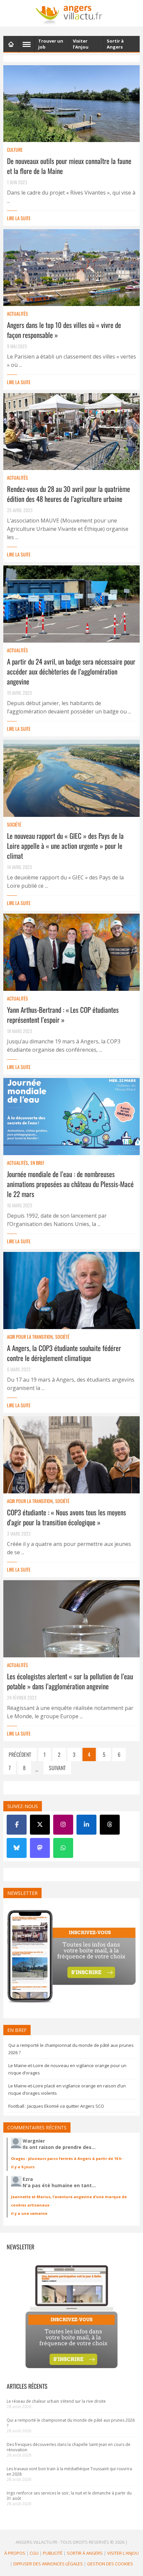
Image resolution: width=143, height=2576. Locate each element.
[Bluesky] (17, 1848)
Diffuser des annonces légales (48, 2564)
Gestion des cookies (110, 2564)
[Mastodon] (40, 1848)
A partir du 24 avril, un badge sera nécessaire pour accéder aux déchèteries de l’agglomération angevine (71, 671)
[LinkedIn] (86, 1825)
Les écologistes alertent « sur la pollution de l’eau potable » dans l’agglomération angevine (70, 1681)
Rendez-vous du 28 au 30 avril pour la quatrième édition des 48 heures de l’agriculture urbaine (69, 494)
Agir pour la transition (30, 1337)
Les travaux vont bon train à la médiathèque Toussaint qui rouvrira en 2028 (69, 2471)
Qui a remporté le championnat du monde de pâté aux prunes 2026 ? (71, 2423)
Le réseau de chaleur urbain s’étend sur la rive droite (56, 2401)
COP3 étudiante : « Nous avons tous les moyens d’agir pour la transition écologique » (67, 1517)
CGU (34, 2553)
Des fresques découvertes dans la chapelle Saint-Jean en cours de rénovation (69, 2447)
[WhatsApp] (63, 1848)
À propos (15, 2553)
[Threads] (110, 1825)
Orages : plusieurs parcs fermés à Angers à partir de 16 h (66, 2158)
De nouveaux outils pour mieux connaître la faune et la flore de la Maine (69, 166)
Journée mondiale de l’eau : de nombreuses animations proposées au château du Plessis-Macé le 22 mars (70, 1184)
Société (14, 824)
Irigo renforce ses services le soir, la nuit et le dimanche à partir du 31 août (69, 2496)
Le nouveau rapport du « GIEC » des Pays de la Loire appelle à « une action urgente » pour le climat (65, 846)
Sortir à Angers (85, 2553)
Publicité (53, 2553)
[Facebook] (17, 1825)
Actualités (17, 313)
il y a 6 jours (23, 2167)
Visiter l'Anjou (123, 2553)
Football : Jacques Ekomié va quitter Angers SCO (56, 2106)
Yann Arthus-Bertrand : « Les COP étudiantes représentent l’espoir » (63, 1015)
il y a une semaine (29, 2213)
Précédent (20, 1754)
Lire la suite (19, 218)
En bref (37, 1163)
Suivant (57, 1768)
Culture (15, 150)
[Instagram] (63, 1825)
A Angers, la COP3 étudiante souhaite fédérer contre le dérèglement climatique (64, 1353)
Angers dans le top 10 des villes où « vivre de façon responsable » (64, 330)
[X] (40, 1825)
